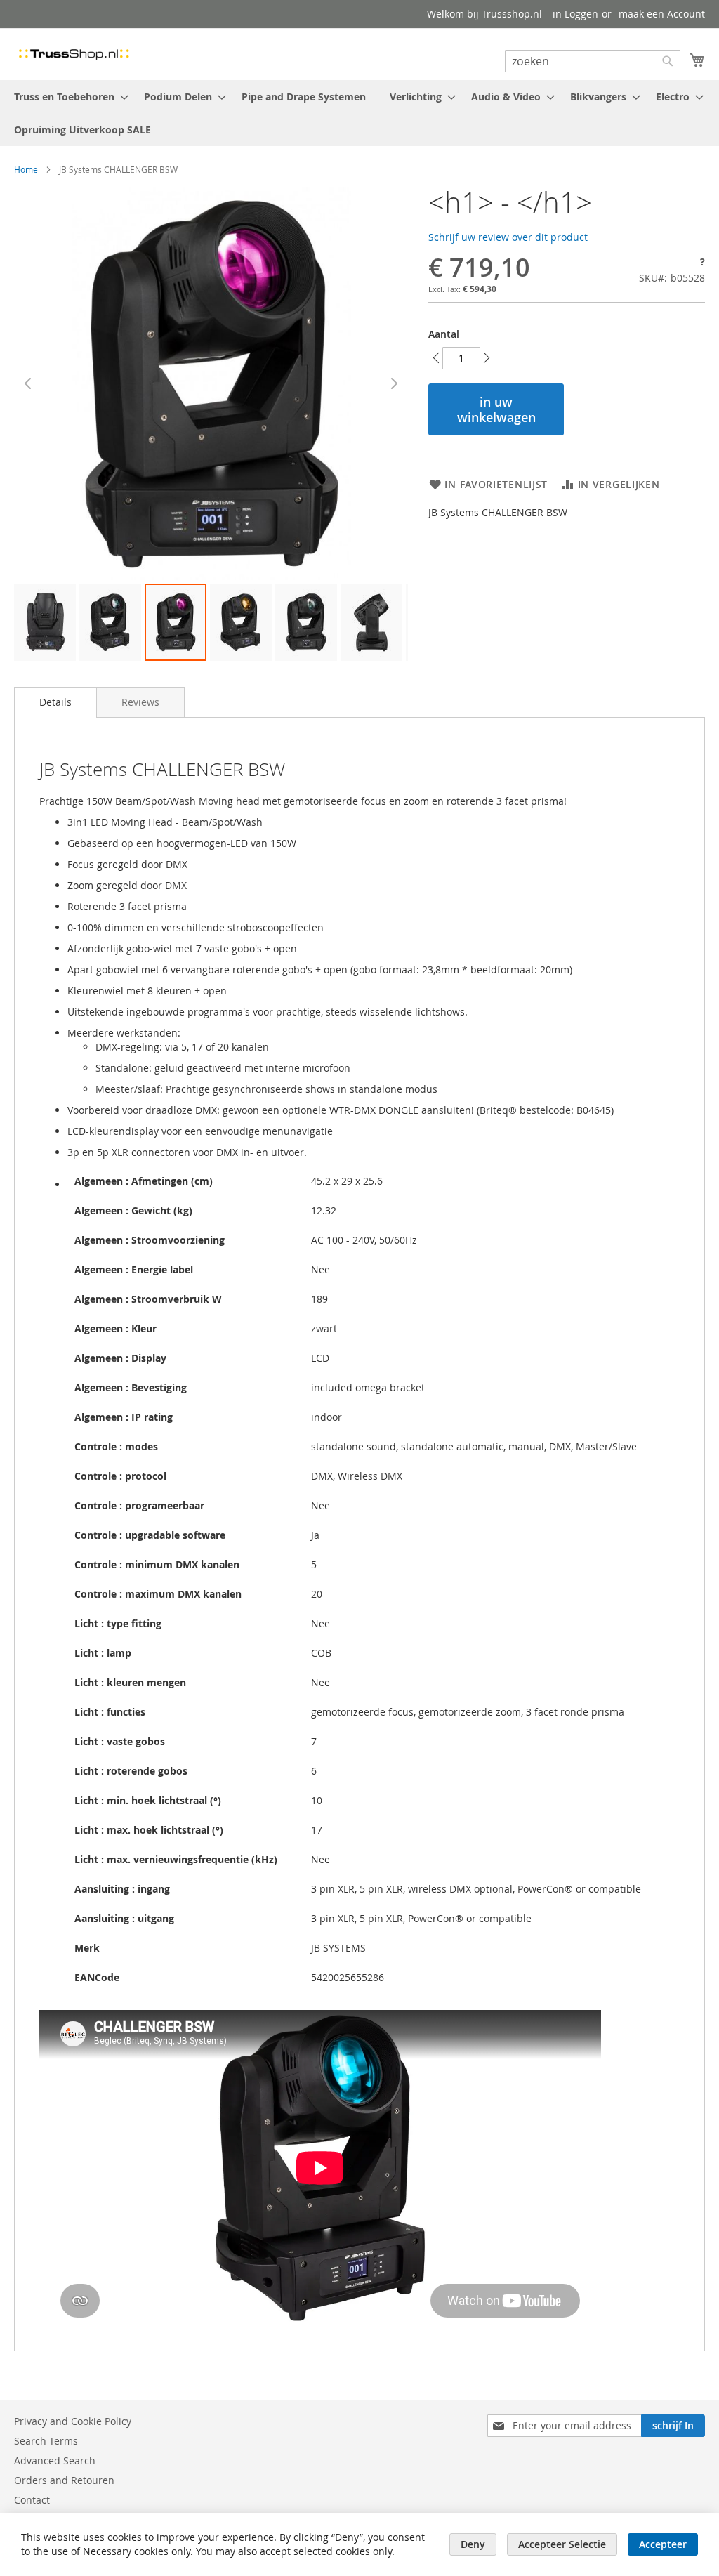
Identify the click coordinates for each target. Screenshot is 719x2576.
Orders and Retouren (64, 2480)
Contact (32, 2500)
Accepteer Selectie (562, 2544)
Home (26, 169)
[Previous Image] (28, 383)
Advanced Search (55, 2460)
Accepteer (663, 2544)
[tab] (55, 702)
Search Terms (46, 2441)
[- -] (45, 622)
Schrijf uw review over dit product (508, 237)
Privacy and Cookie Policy (73, 2421)
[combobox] (593, 61)
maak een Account (662, 14)
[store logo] (74, 53)
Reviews (140, 702)
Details (55, 702)
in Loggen (575, 14)
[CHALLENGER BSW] (176, 622)
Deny (473, 2544)
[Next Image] (394, 383)
